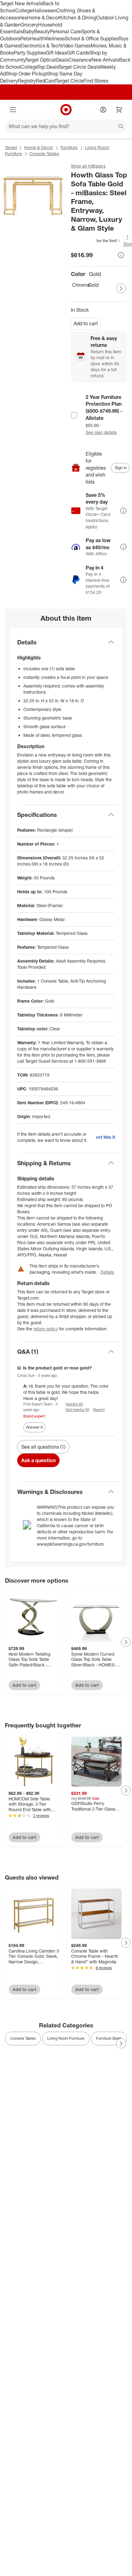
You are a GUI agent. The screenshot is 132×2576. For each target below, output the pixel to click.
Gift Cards (78, 53)
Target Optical (41, 60)
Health (37, 39)
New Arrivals (105, 60)
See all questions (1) (43, 1447)
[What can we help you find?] (66, 126)
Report (99, 1410)
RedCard (46, 81)
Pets (25, 39)
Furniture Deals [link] (109, 2038)
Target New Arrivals (21, 3)
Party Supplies (30, 53)
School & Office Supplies (92, 39)
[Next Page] (121, 288)
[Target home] (66, 110)
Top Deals (48, 67)
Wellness (55, 39)
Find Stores (96, 81)
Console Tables (44, 154)
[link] (96, 241)
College (24, 10)
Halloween (44, 10)
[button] (96, 241)
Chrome (79, 285)
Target (11, 147)
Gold (93, 285)
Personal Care (65, 31)
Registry (27, 81)
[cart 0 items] (119, 110)
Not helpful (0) (78, 1410)
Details (107, 1272)
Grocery (29, 25)
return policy (46, 1329)
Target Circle (70, 81)
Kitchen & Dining (78, 18)
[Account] (103, 110)
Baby (28, 31)
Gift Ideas (56, 53)
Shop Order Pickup (26, 74)
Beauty (42, 31)
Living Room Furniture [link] (66, 2038)
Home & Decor (43, 18)
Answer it (34, 1427)
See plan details (101, 432)
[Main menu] (13, 110)
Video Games (76, 46)
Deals (62, 60)
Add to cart (86, 323)
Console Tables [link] (23, 2038)
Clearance (80, 60)
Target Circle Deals (79, 67)
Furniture (69, 147)
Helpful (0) (74, 1404)
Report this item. (105, 1137)
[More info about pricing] (121, 255)
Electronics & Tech (41, 46)
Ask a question (38, 1460)
